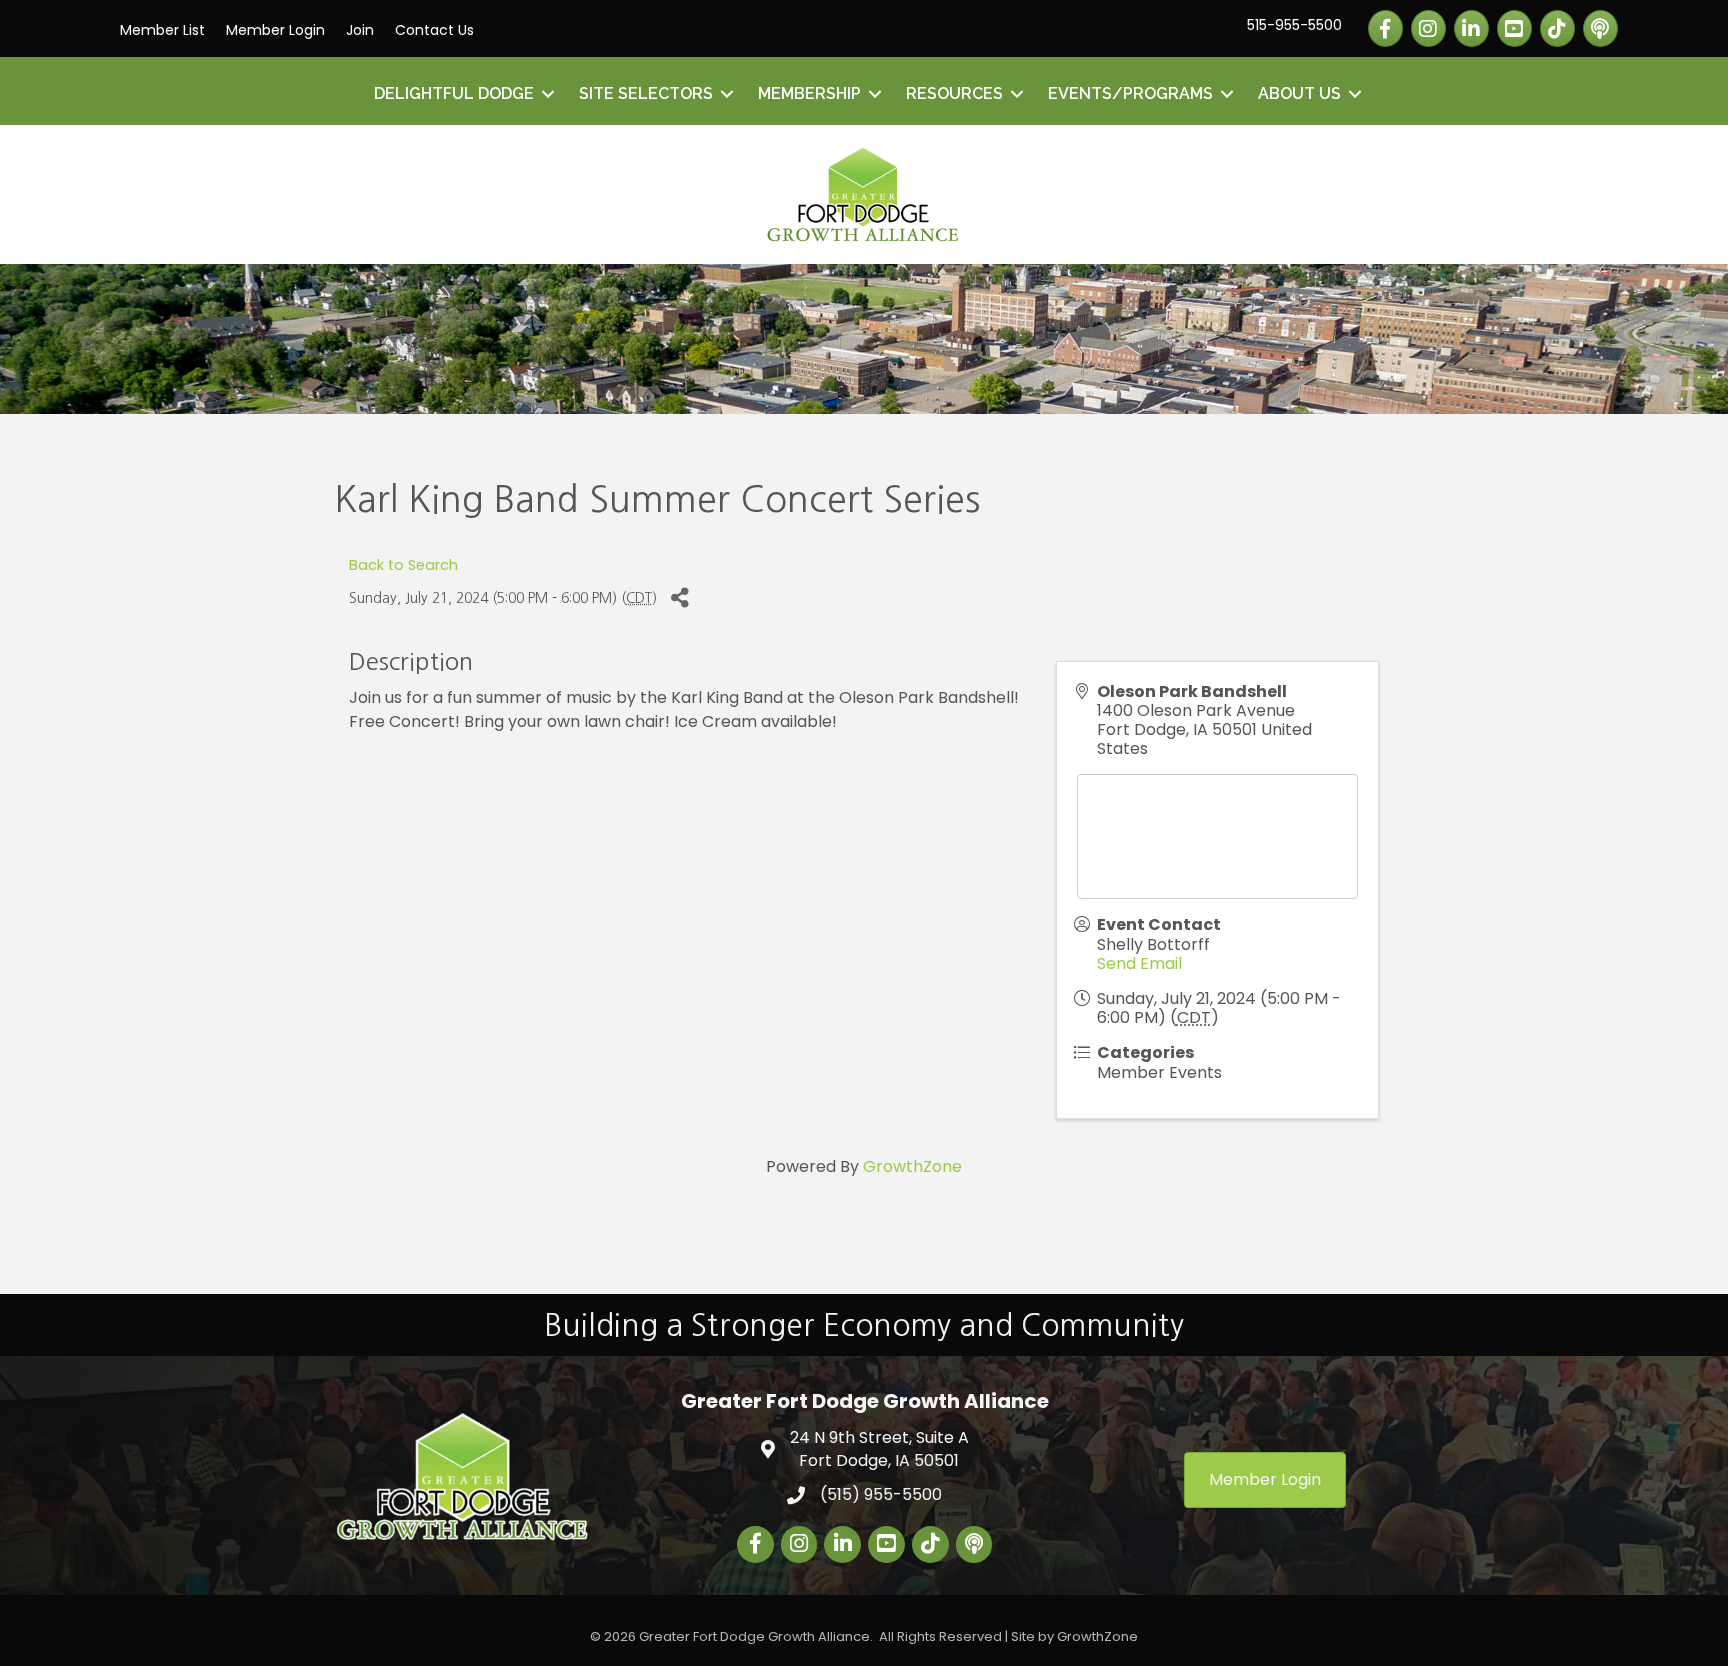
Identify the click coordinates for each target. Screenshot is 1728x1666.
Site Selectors (646, 93)
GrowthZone (912, 1166)
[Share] (679, 598)
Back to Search (403, 565)
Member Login (275, 30)
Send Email (1139, 963)
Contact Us (434, 30)
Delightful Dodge (454, 93)
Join (360, 30)
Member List (162, 30)
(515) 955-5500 (881, 1494)
